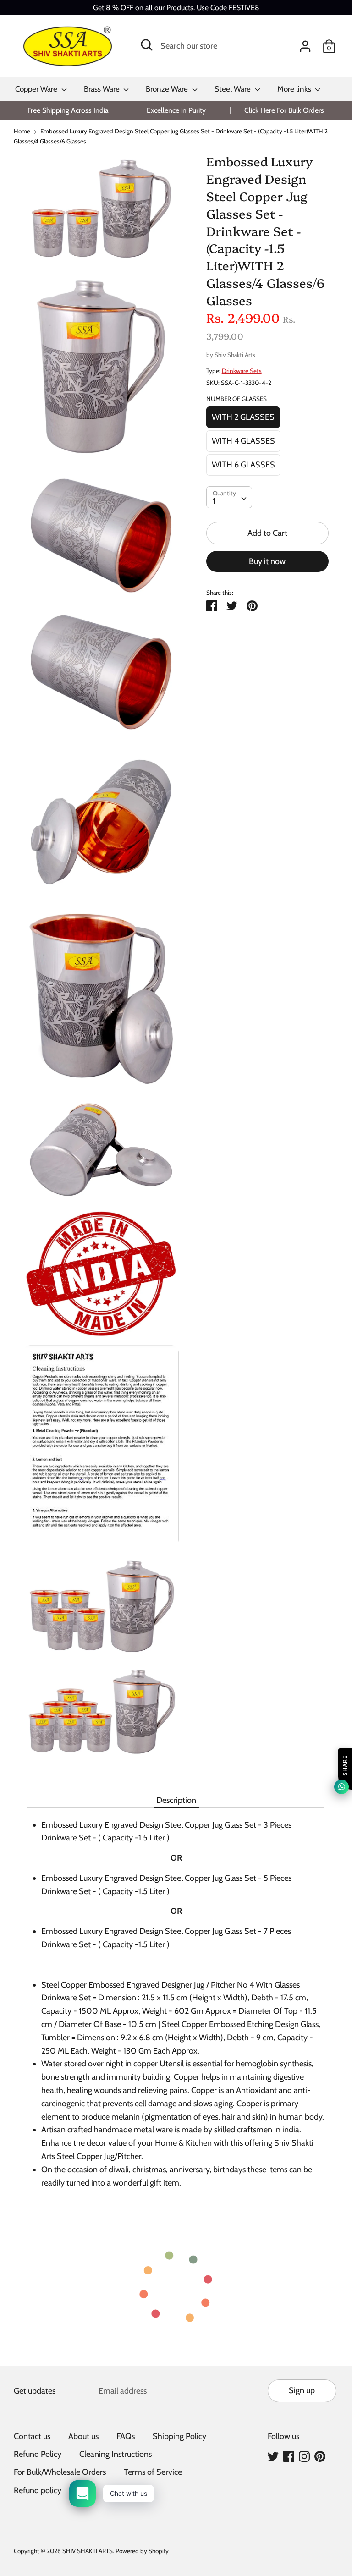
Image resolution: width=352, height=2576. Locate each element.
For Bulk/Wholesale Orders (60, 2472)
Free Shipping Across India (68, 110)
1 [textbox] (214, 501)
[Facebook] (289, 2456)
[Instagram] (304, 2456)
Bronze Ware (168, 89)
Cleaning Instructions (115, 2454)
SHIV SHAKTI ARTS (88, 2551)
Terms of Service (153, 2472)
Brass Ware (103, 89)
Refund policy (38, 2490)
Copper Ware (37, 89)
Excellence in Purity (176, 110)
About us (83, 2436)
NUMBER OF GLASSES (236, 399)
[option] (68, 110)
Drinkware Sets (242, 371)
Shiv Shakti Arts (235, 355)
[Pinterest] (320, 2456)
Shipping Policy (179, 2436)
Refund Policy (38, 2454)
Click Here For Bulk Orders (284, 110)
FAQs (126, 2436)
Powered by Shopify (142, 2551)
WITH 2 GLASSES (243, 417)
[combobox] (229, 497)
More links (295, 89)
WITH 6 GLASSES (243, 465)
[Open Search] (147, 45)
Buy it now (267, 561)
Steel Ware (234, 89)
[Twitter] (273, 2456)
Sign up (302, 2390)
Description (176, 1800)
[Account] (305, 44)
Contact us (32, 2436)
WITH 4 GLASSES (243, 441)
